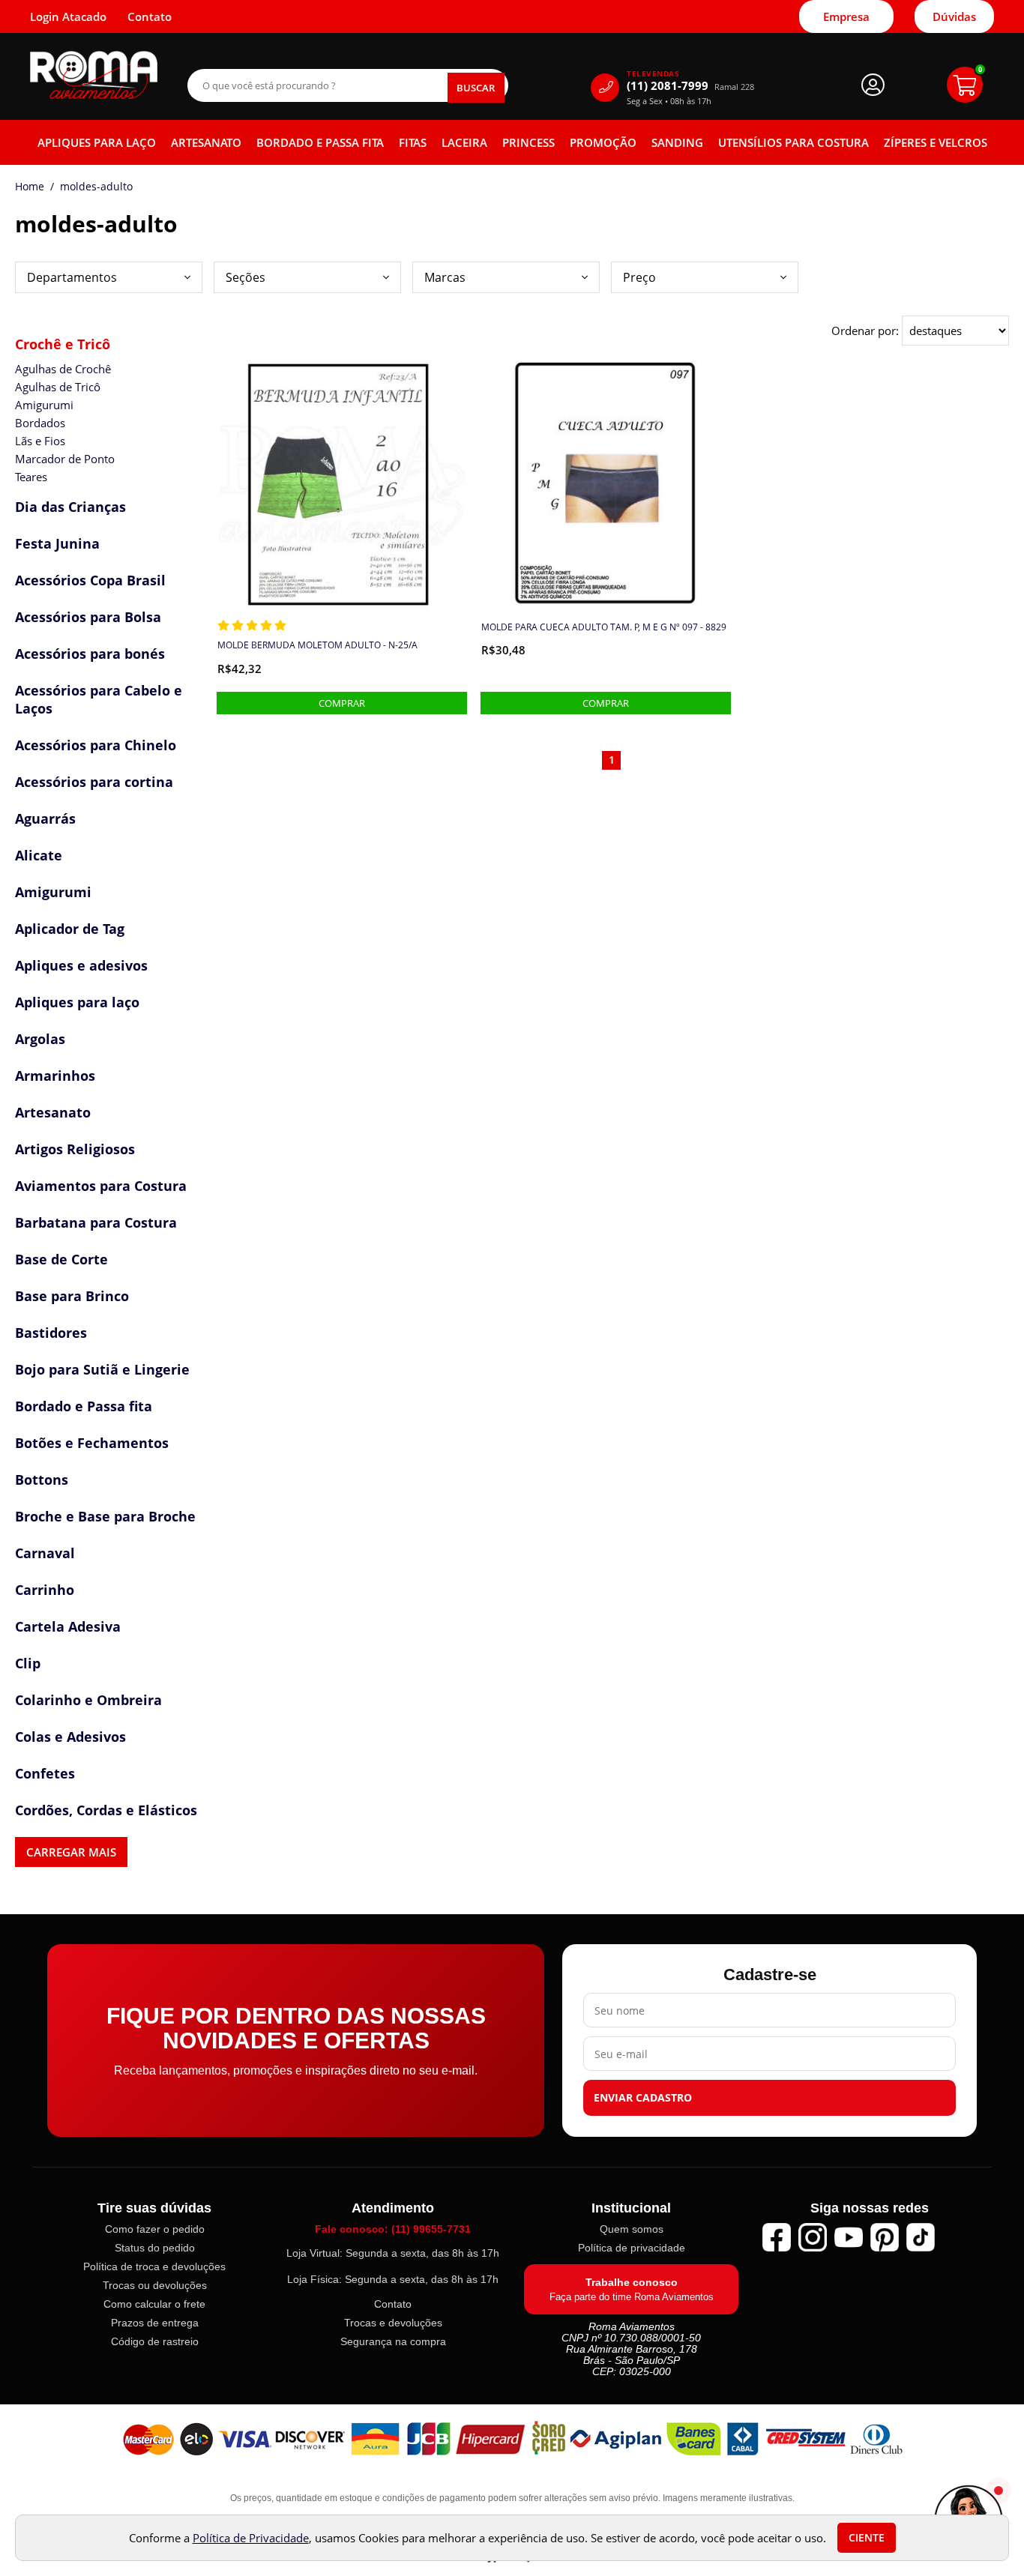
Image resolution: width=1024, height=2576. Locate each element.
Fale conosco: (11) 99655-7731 (393, 2229)
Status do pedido (155, 2248)
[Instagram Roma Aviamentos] (813, 2237)
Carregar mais (71, 1852)
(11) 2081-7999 (690, 86)
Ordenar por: (867, 331)
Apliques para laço (97, 142)
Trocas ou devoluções (155, 2285)
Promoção (603, 142)
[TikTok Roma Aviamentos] (921, 2237)
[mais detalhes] (342, 703)
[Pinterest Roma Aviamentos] (885, 2237)
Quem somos (632, 2229)
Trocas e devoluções (393, 2323)
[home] (94, 75)
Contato (393, 2304)
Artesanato (206, 142)
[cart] (965, 85)
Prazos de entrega (155, 2323)
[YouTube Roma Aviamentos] (849, 2237)
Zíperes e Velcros (936, 142)
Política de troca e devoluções (154, 2266)
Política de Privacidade (251, 2538)
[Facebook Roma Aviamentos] (777, 2237)
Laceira (464, 142)
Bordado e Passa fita (320, 142)
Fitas (413, 142)
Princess (528, 142)
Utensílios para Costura (793, 142)
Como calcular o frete (154, 2304)
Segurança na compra (393, 2341)
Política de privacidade (632, 2248)
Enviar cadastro (643, 2098)
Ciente (867, 2538)
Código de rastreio (155, 2341)
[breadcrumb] (30, 187)
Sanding (677, 142)
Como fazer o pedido (155, 2229)
